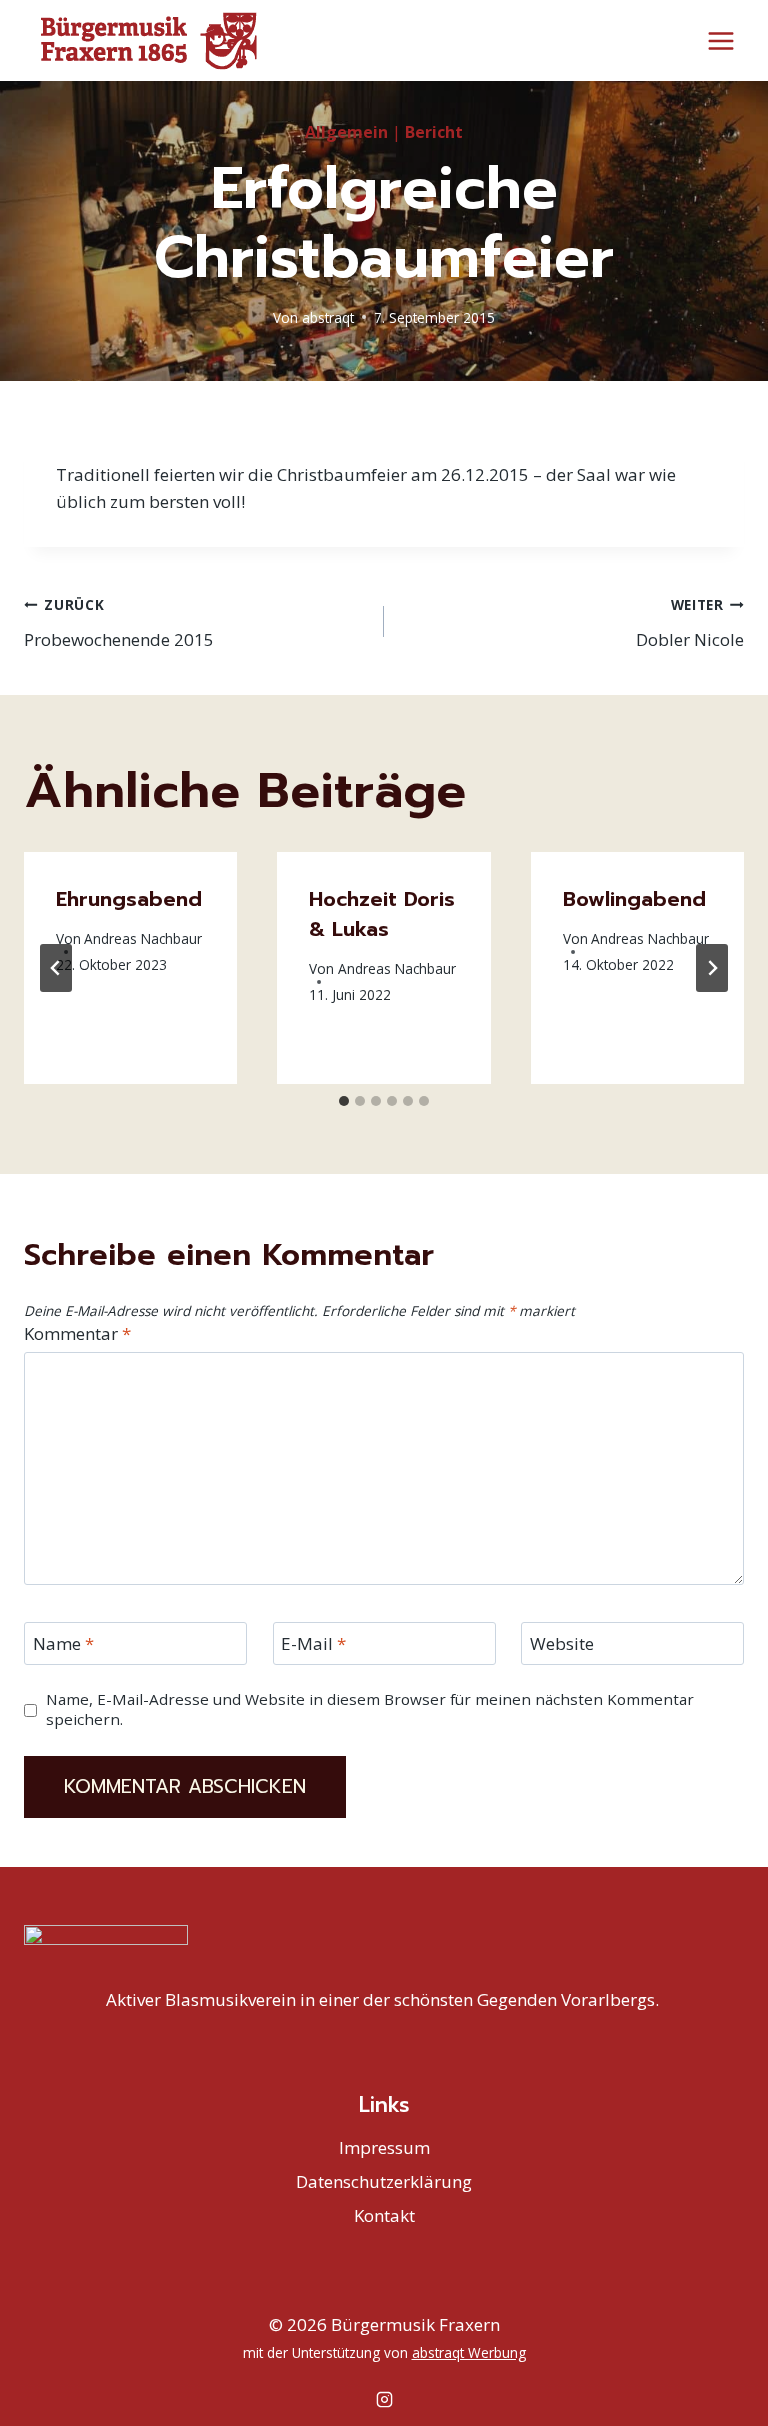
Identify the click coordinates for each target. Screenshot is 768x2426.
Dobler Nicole (690, 623)
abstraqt (328, 317)
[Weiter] (712, 968)
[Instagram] (384, 2399)
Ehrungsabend (129, 899)
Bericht (434, 132)
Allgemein (346, 132)
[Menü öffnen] (720, 40)
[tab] (344, 1101)
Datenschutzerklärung (384, 2181)
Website (562, 1644)
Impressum (384, 2147)
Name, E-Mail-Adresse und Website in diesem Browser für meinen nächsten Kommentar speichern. (370, 1709)
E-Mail (313, 1644)
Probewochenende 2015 (119, 623)
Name (63, 1644)
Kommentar (77, 1334)
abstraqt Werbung (469, 2352)
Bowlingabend (634, 899)
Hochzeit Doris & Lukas (382, 914)
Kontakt (384, 2215)
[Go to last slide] (56, 968)
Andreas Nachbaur (143, 938)
